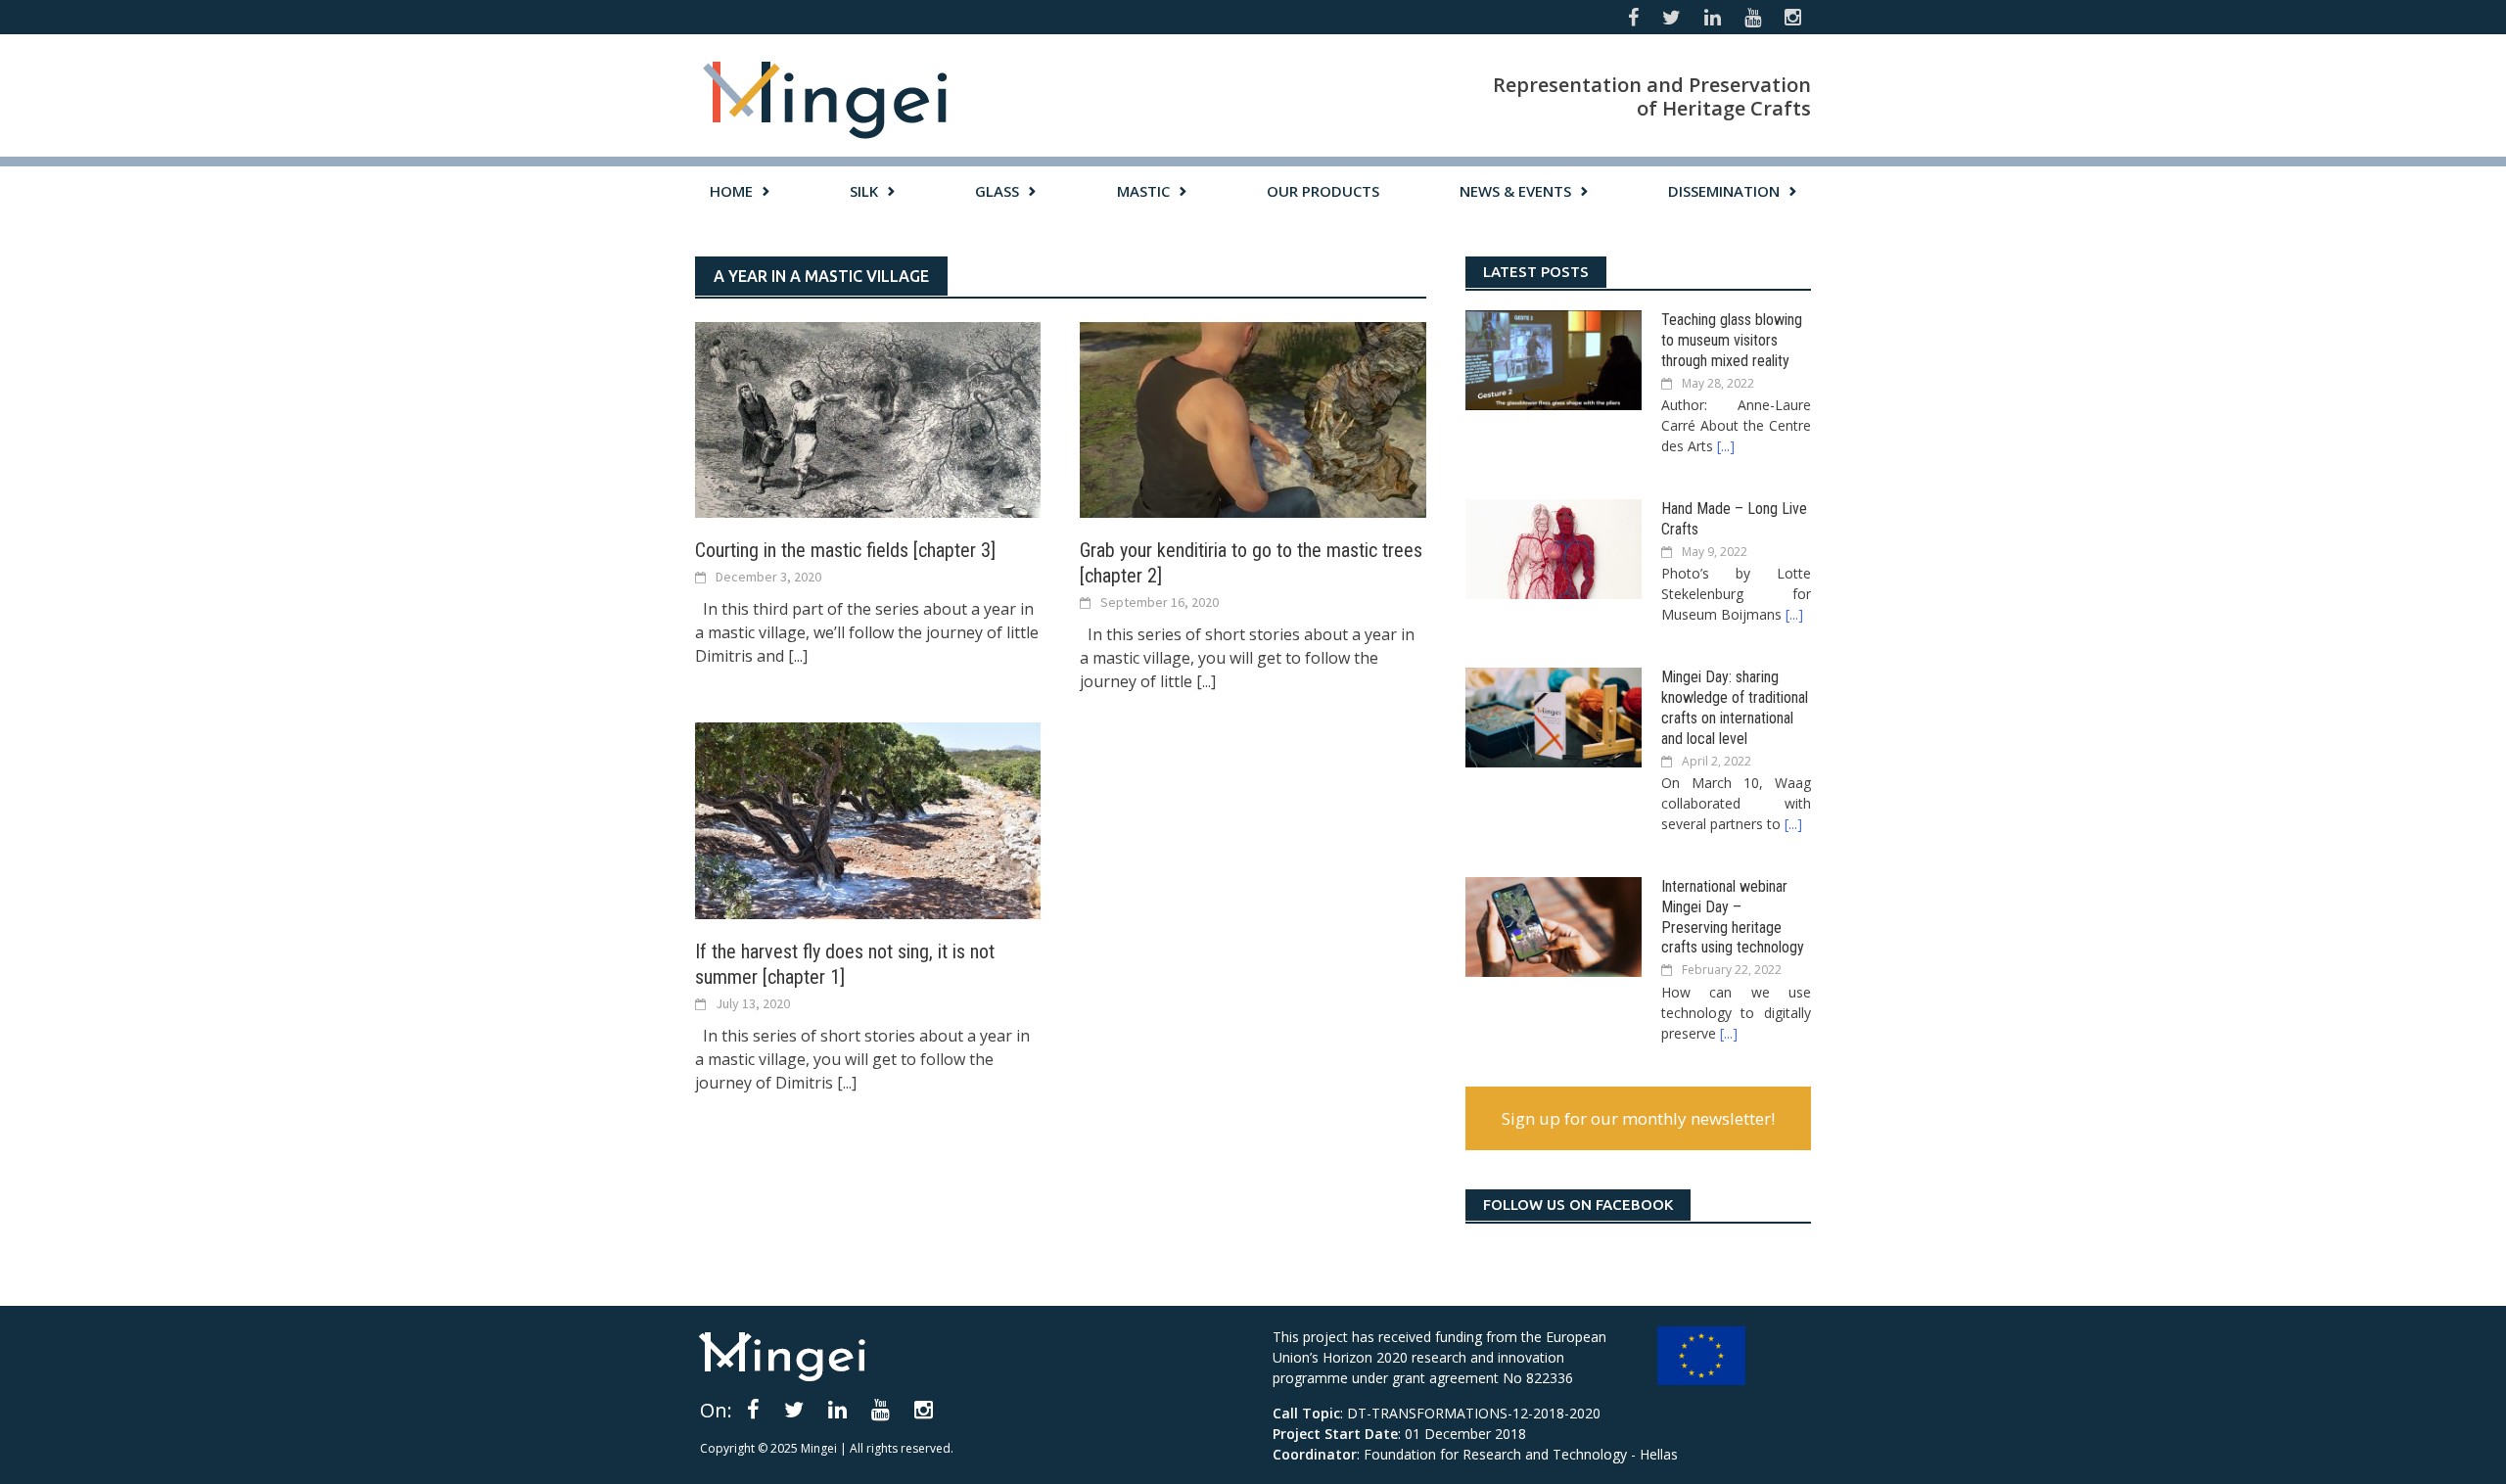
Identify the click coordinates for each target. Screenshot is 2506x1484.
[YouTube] (881, 1409)
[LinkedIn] (837, 1409)
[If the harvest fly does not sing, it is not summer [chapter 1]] (868, 819)
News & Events (1515, 191)
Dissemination (1724, 191)
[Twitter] (794, 1409)
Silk (864, 191)
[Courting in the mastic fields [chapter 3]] (868, 418)
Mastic (1143, 191)
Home (731, 191)
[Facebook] (753, 1409)
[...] (798, 656)
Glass (997, 191)
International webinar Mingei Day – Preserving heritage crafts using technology (1733, 917)
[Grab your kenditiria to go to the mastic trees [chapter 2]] (1253, 418)
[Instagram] (924, 1409)
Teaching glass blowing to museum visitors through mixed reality (1732, 340)
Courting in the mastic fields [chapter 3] (845, 550)
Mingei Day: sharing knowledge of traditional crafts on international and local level (1735, 707)
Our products (1323, 191)
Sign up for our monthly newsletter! (1638, 1118)
